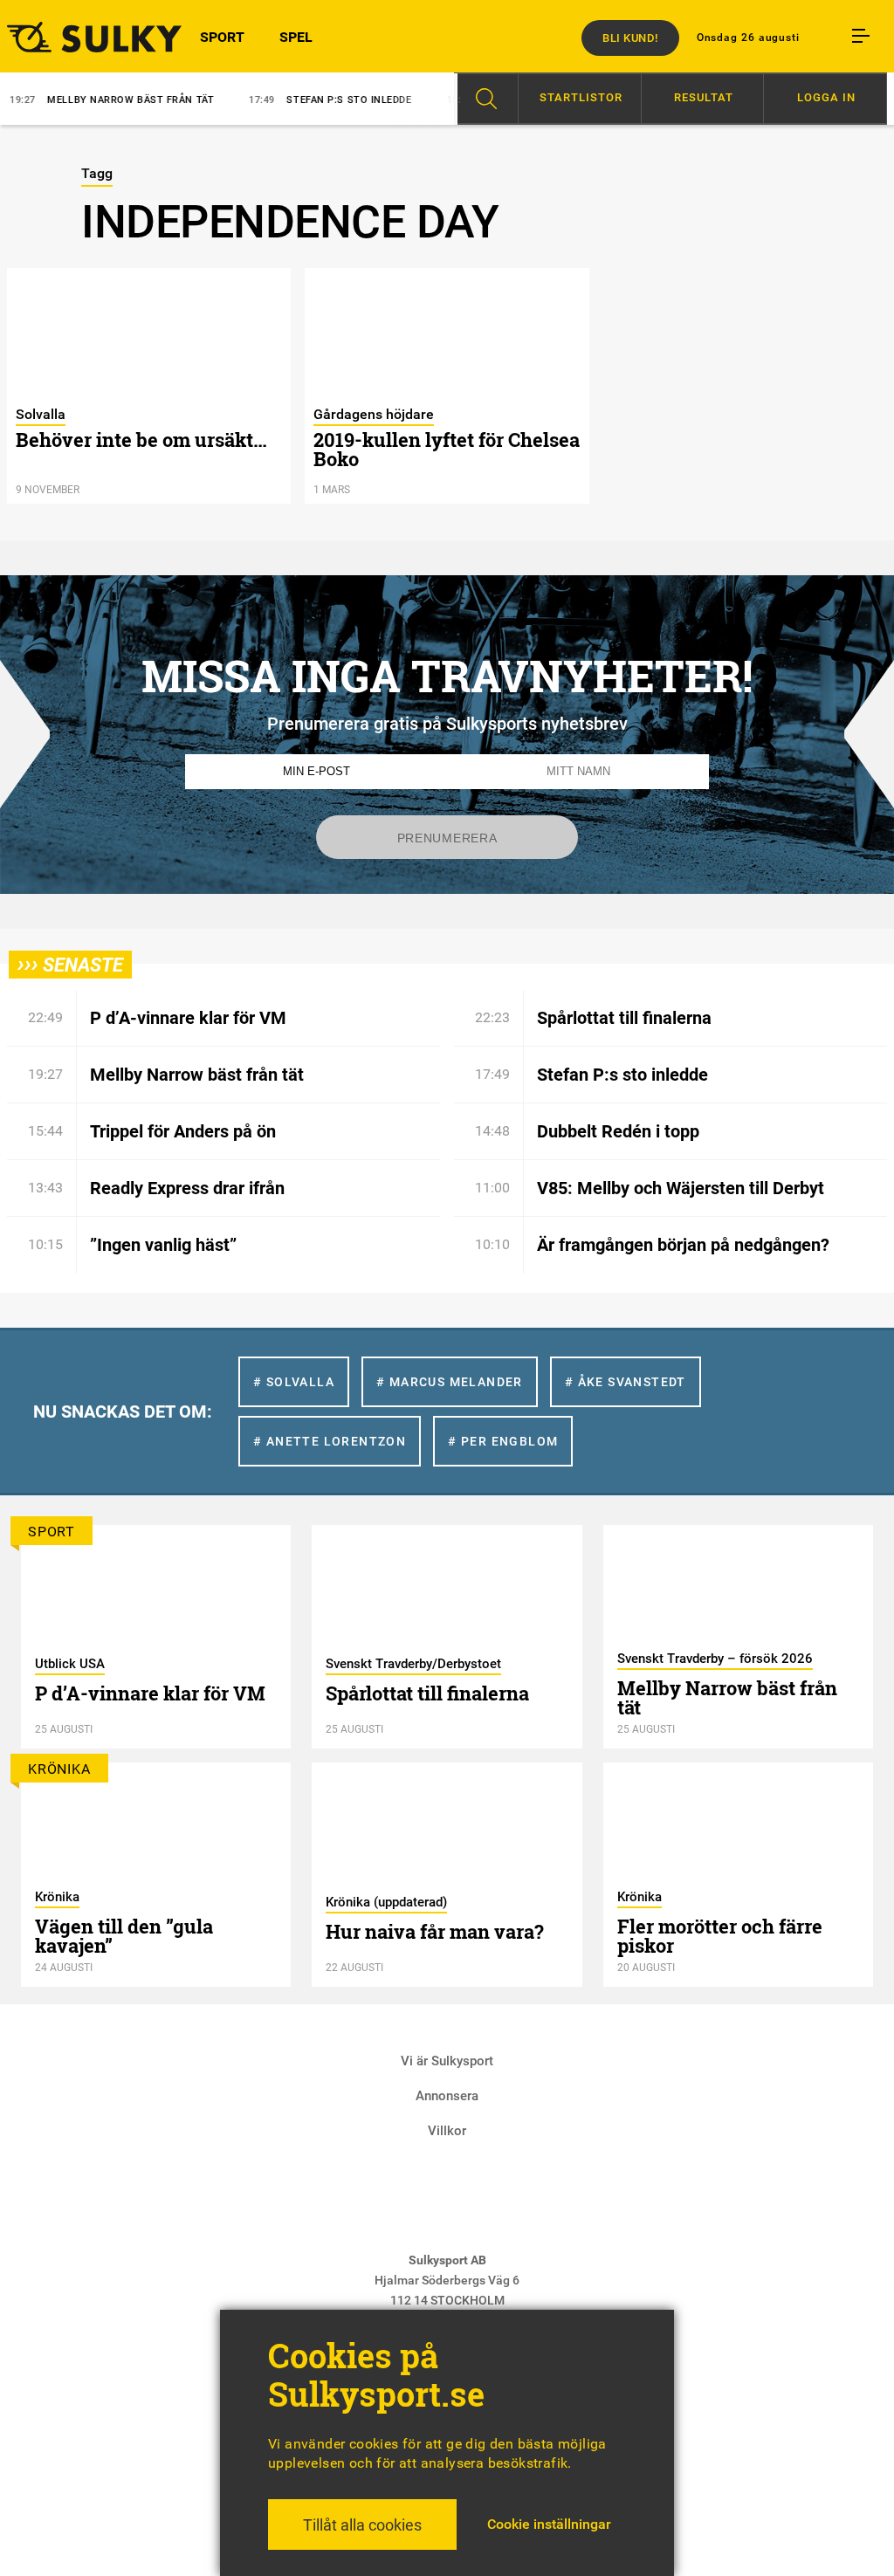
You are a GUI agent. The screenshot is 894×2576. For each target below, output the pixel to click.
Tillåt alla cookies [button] (362, 2525)
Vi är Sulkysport (447, 2061)
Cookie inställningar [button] (549, 2524)
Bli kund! (630, 38)
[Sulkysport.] (75, 37)
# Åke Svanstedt (626, 1382)
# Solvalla (294, 1382)
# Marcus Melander (450, 1382)
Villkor (447, 2131)
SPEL (296, 37)
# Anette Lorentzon (330, 1441)
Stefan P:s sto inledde (290, 100)
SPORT (222, 37)
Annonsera (447, 2096)
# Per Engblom (503, 1441)
